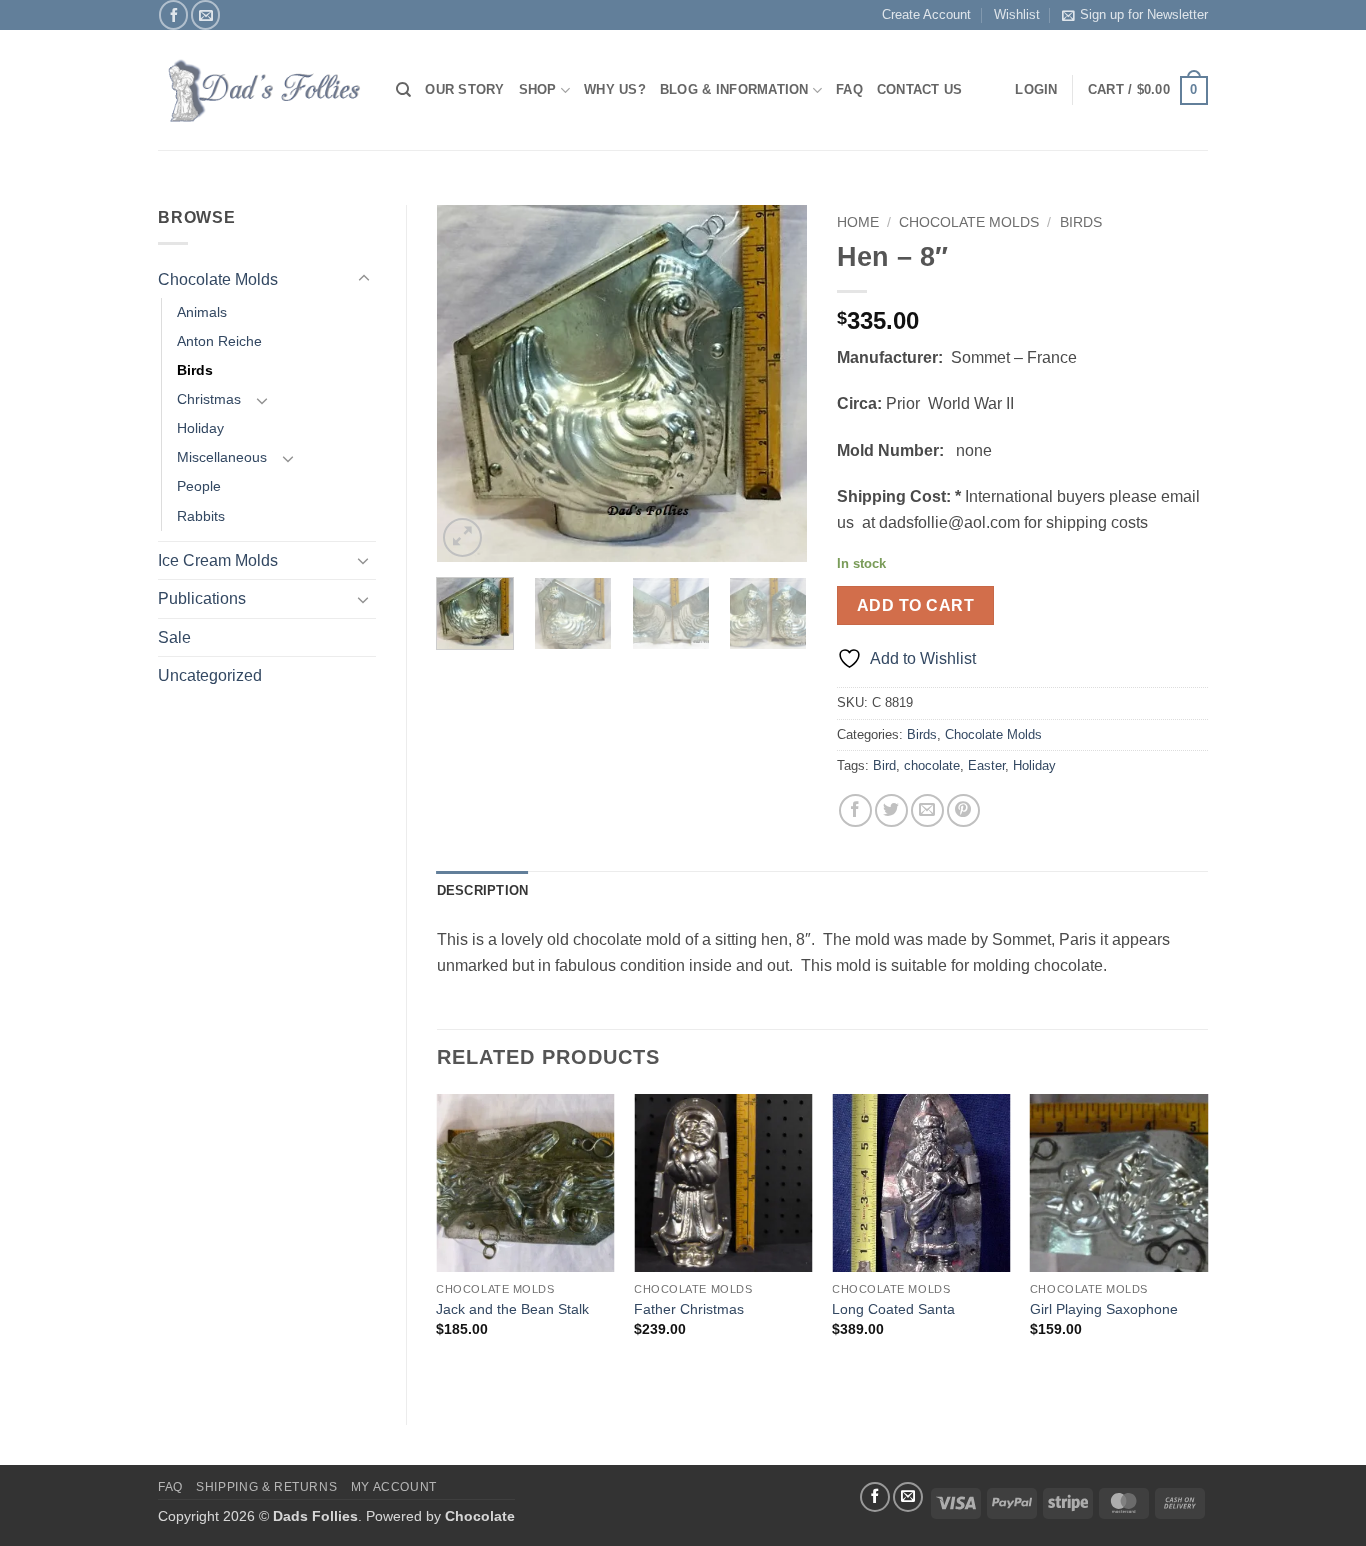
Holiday (200, 428)
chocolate (932, 765)
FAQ (849, 89)
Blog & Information (734, 89)
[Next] (775, 383)
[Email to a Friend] (927, 810)
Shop (538, 89)
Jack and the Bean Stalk (512, 1309)
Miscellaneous (222, 457)
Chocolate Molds (218, 279)
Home (858, 222)
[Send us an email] (205, 14)
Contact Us (920, 89)
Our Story (464, 89)
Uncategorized (210, 675)
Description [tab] (483, 890)
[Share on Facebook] (855, 810)
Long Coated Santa (893, 1309)
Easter (986, 765)
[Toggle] (364, 279)
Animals (202, 312)
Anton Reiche (219, 341)
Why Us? (615, 89)
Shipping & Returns (266, 1487)
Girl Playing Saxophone (1104, 1309)
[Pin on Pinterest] (963, 810)
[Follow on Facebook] (173, 14)
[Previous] (469, 383)
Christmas (209, 399)
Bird (884, 765)
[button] (1148, 91)
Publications (202, 598)
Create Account (926, 14)
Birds (195, 370)
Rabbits (201, 516)
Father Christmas (689, 1309)
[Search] (403, 90)
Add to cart (915, 605)
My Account (394, 1487)
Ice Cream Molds (218, 560)
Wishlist (1017, 14)
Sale (174, 637)
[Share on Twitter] (891, 810)
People (199, 486)
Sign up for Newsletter (1144, 14)
